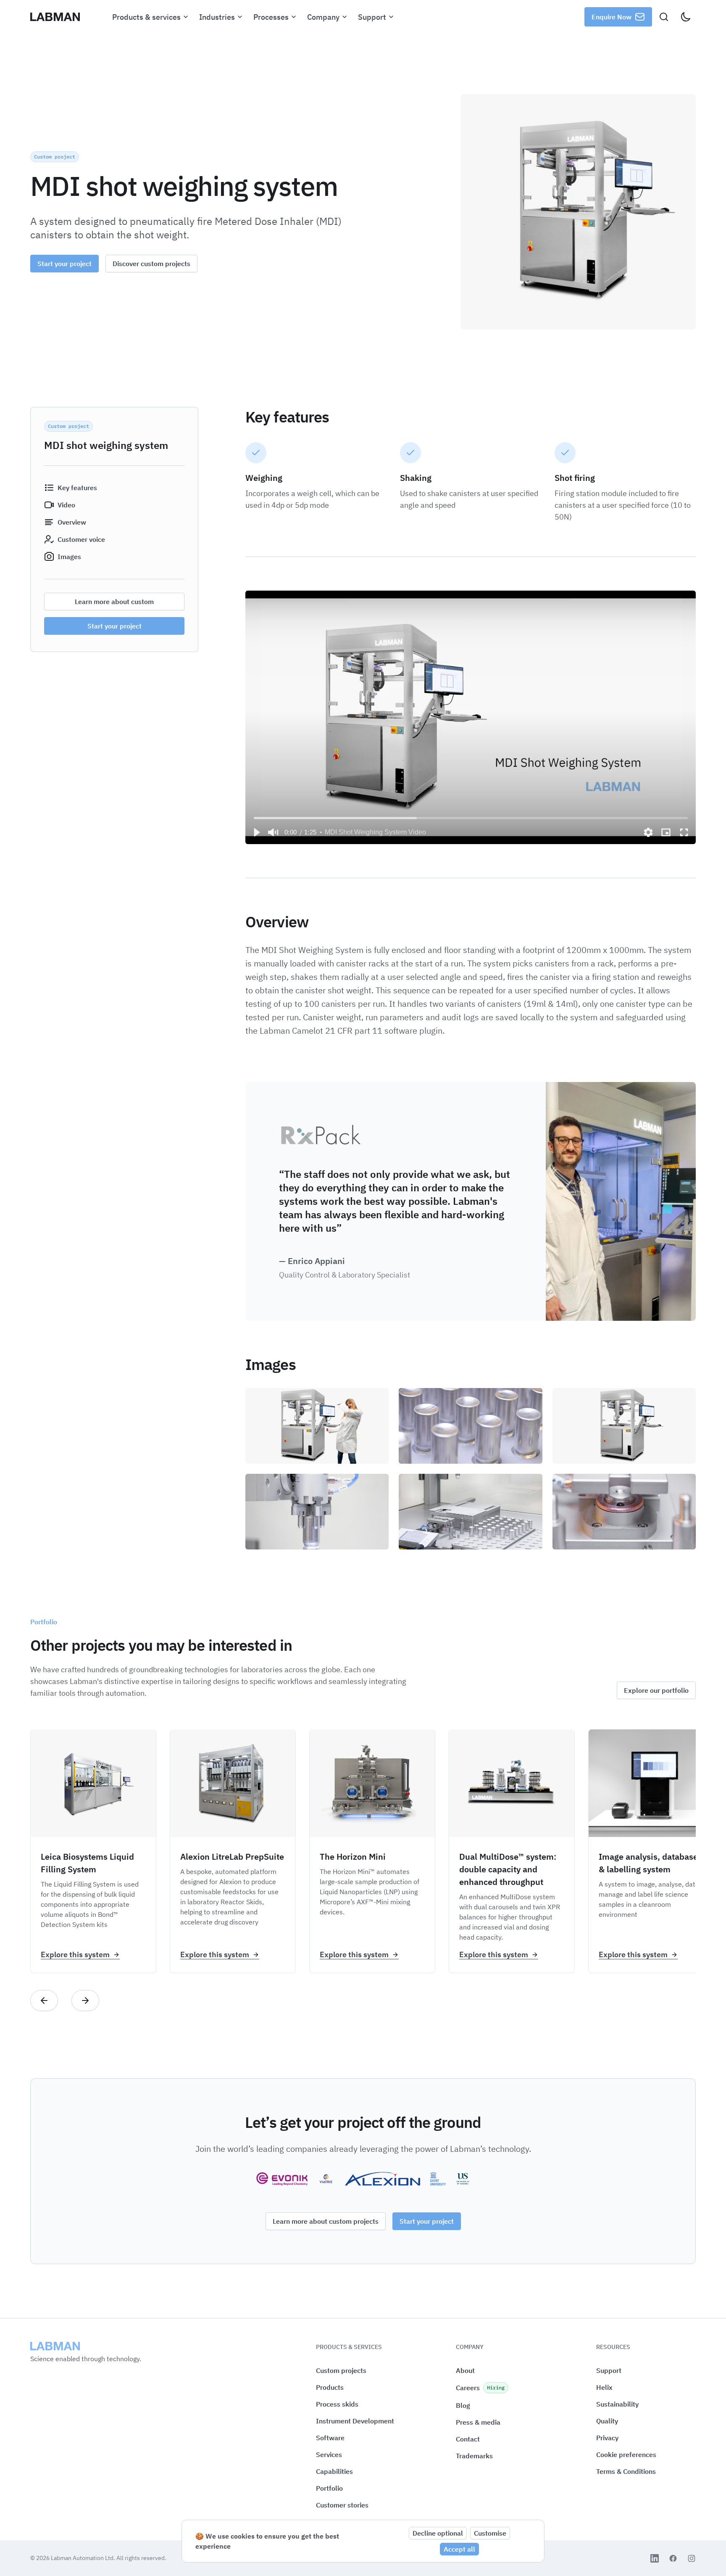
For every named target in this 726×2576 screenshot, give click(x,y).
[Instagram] (692, 2558)
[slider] (471, 818)
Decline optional (438, 2533)
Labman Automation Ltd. (84, 2558)
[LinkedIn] (655, 2558)
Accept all (459, 2549)
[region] (471, 717)
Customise (490, 2533)
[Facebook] (673, 2558)
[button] (256, 832)
